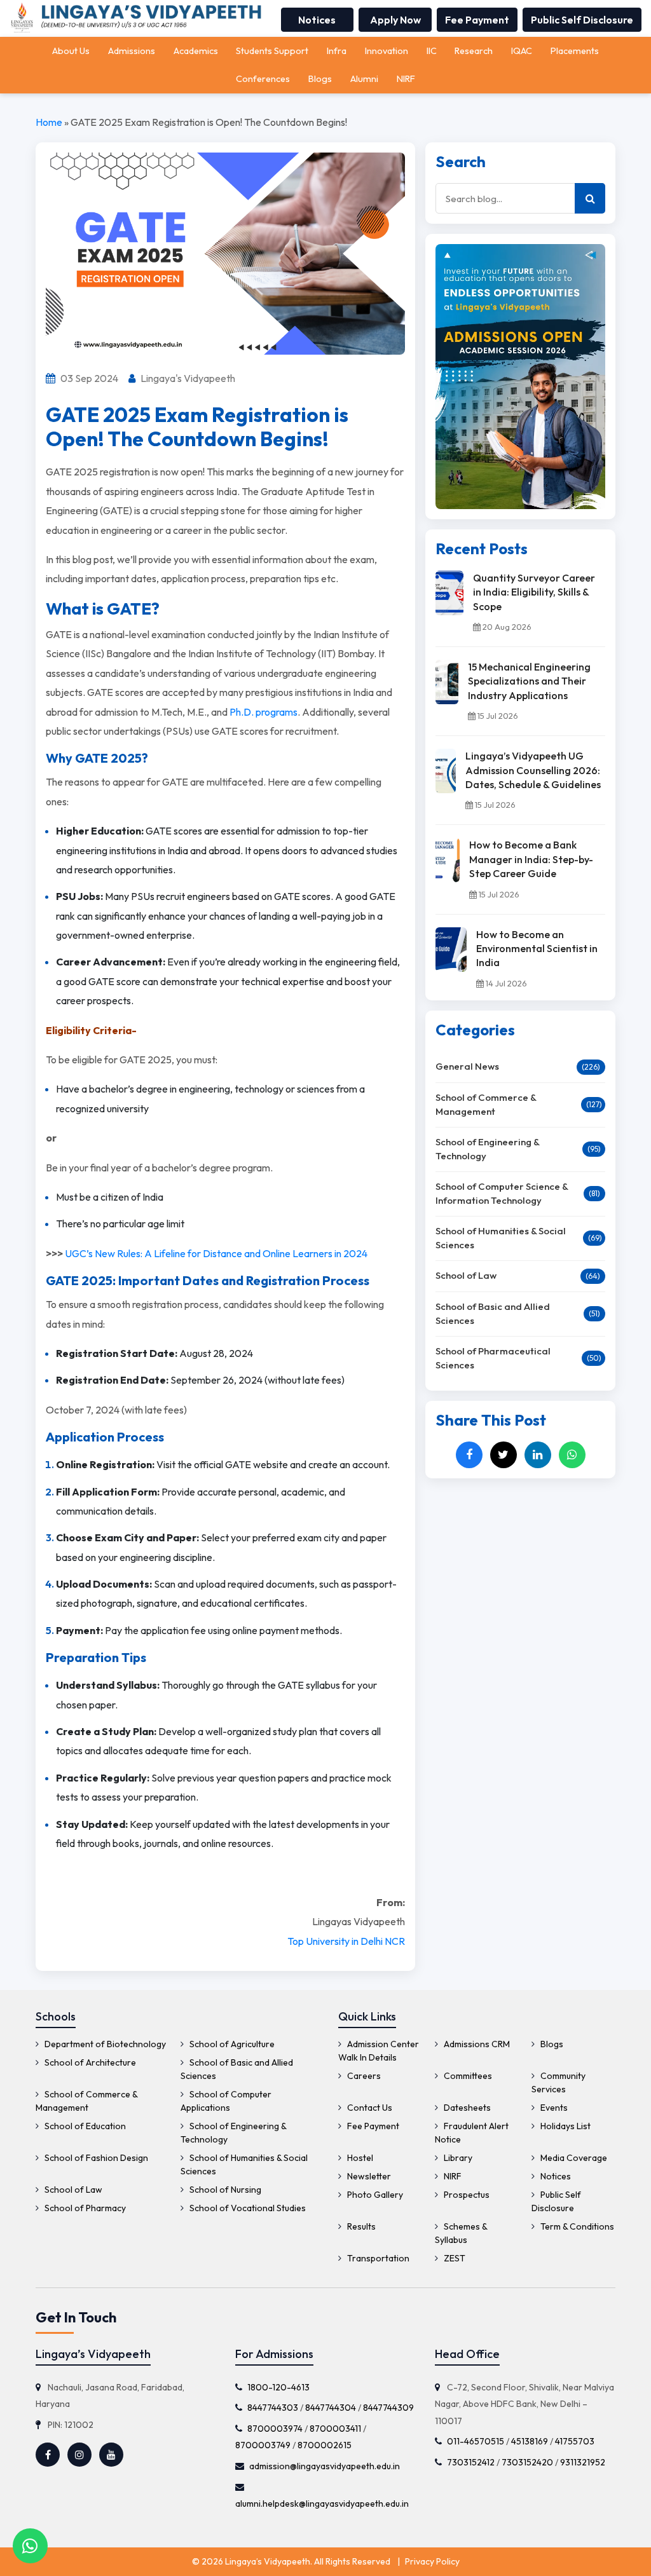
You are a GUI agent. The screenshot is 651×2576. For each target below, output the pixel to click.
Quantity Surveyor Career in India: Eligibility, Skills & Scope (534, 592)
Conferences (263, 79)
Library (457, 2158)
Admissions (132, 51)
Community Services (558, 2082)
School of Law (466, 1275)
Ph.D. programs (264, 712)
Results (360, 2226)
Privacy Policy (432, 2561)
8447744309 (388, 2408)
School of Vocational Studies (247, 2208)
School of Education (84, 2126)
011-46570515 (476, 2441)
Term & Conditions (576, 2226)
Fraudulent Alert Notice (472, 2133)
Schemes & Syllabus (461, 2233)
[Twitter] (504, 1455)
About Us (71, 51)
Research (474, 51)
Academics (196, 51)
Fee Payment (477, 20)
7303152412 (471, 2462)
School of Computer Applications (226, 2101)
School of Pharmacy (84, 2208)
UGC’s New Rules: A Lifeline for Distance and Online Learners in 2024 (216, 1253)
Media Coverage (573, 2158)
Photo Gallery (374, 2195)
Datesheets (466, 2108)
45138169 (530, 2441)
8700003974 (275, 2428)
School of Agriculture (231, 2044)
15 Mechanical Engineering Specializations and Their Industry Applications (529, 681)
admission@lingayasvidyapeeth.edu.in (325, 2465)
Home (49, 122)
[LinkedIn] (538, 1455)
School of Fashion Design (95, 2158)
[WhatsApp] (572, 1455)
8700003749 (263, 2445)
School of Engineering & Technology (487, 1149)
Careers (363, 2076)
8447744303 (273, 2408)
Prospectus (466, 2195)
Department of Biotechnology (104, 2044)
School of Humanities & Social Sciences (501, 1238)
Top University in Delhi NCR (346, 1941)
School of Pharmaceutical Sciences (493, 1358)
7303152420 (527, 2462)
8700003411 (335, 2428)
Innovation (387, 51)
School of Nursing (224, 2190)
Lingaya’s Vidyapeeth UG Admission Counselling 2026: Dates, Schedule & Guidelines (533, 770)
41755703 (575, 2441)
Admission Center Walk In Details (379, 2051)
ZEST (454, 2258)
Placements (575, 51)
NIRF (406, 79)
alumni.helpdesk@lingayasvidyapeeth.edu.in (322, 2504)
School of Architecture (89, 2062)
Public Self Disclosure (582, 20)
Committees (467, 2076)
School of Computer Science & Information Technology (502, 1194)
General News (467, 1066)
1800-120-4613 (278, 2387)
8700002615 (325, 2445)
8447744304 (331, 2408)
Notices (317, 20)
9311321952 (583, 2462)
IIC (432, 51)
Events (553, 2108)
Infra (337, 51)
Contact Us (369, 2108)
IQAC (522, 51)
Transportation (377, 2258)
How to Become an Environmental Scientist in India (537, 949)
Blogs (320, 79)
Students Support (272, 51)
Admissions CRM (476, 2044)
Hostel (359, 2158)
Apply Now (395, 20)
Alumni (364, 79)
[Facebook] (469, 1455)
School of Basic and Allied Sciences (493, 1314)
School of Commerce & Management (486, 1105)
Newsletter (368, 2176)
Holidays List (565, 2126)
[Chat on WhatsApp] (30, 2546)
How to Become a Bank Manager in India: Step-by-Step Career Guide (531, 859)
